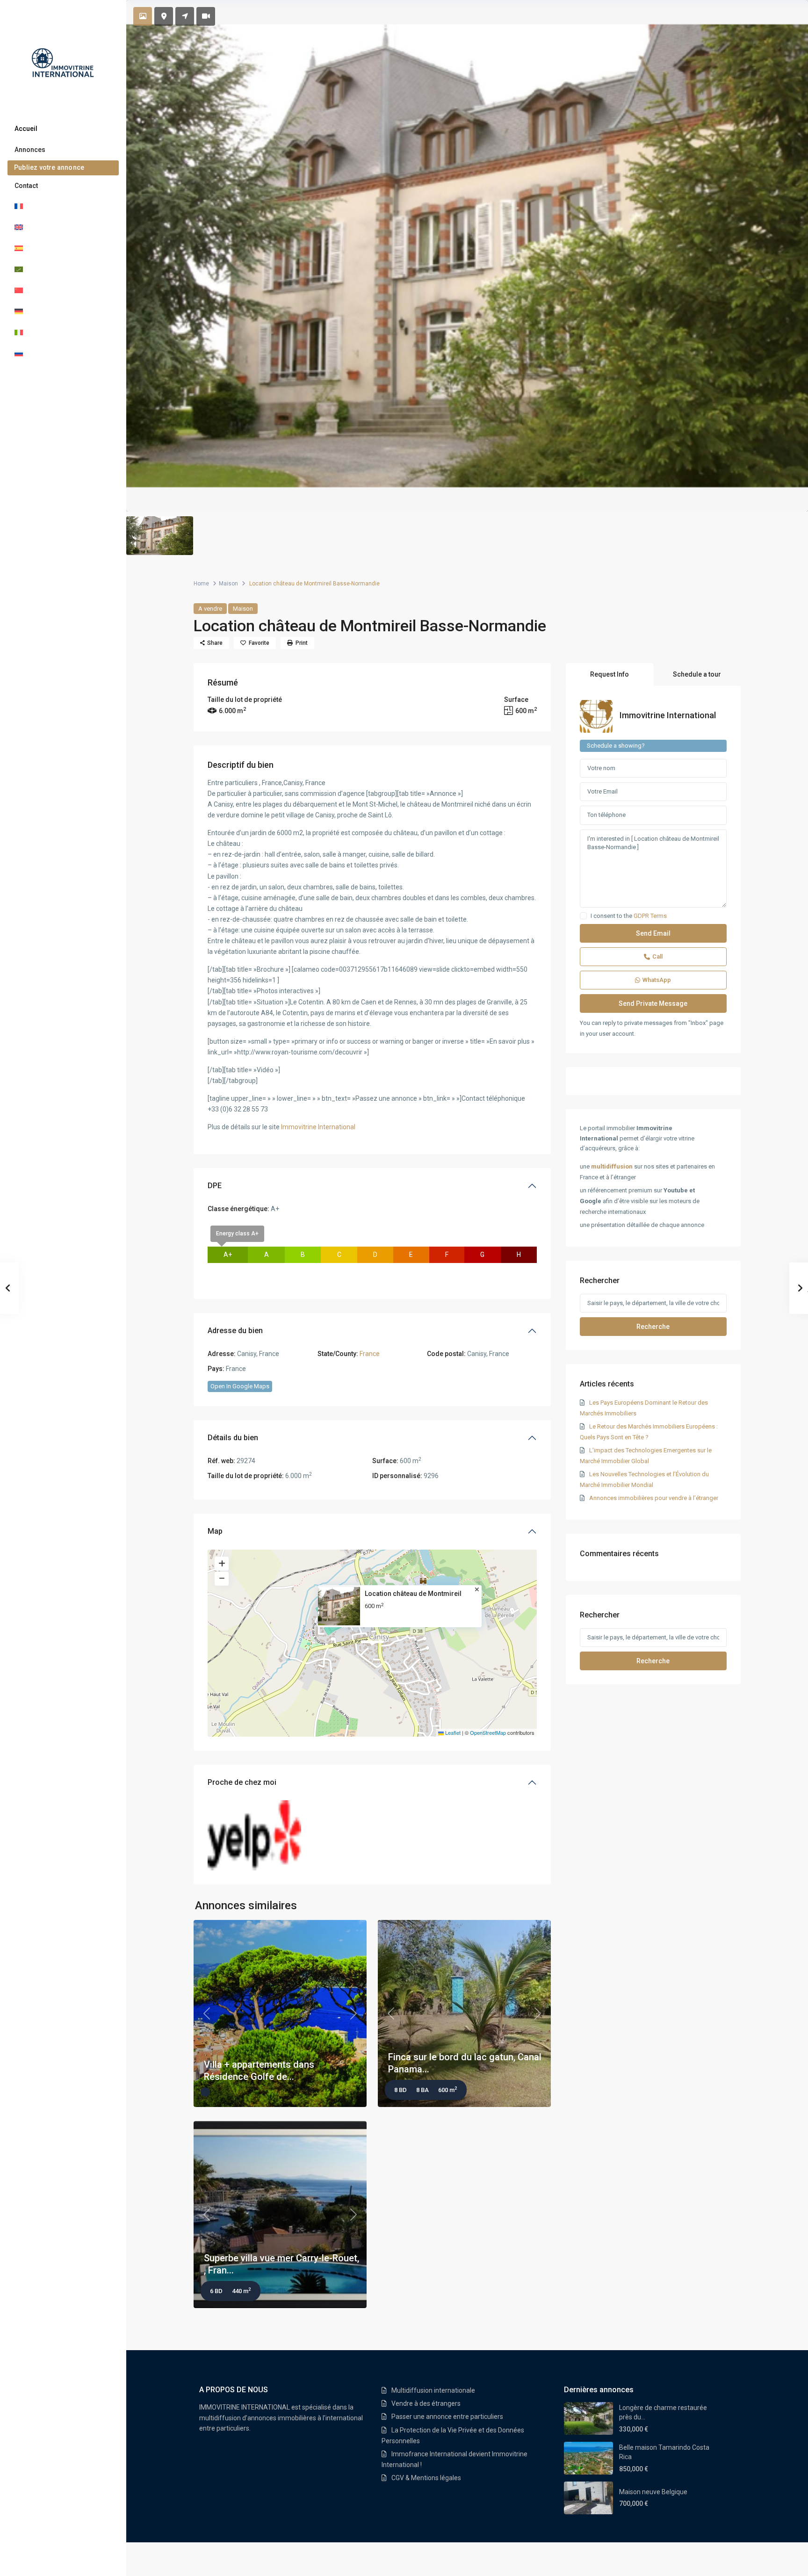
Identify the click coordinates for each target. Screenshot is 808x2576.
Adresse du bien (235, 1331)
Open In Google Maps (240, 1386)
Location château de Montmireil (413, 1594)
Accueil (26, 129)
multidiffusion (612, 1166)
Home (201, 584)
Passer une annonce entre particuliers (447, 2417)
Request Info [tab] (610, 674)
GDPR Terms (650, 916)
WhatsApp (657, 980)
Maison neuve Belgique (653, 2492)
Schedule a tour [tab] (697, 674)
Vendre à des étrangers (426, 2403)
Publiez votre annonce (49, 167)
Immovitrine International (318, 1127)
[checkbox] (583, 916)
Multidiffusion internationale (433, 2390)
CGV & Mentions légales (426, 2478)
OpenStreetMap (488, 1732)
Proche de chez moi (242, 1782)
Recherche (653, 1327)
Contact (26, 186)
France (370, 1354)
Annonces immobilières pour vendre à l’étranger (654, 1498)
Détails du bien (233, 1438)
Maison (228, 584)
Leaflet (452, 1732)
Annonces (30, 150)
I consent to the (629, 916)
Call (657, 956)
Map (215, 1531)
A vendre (210, 609)
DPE (215, 1186)
